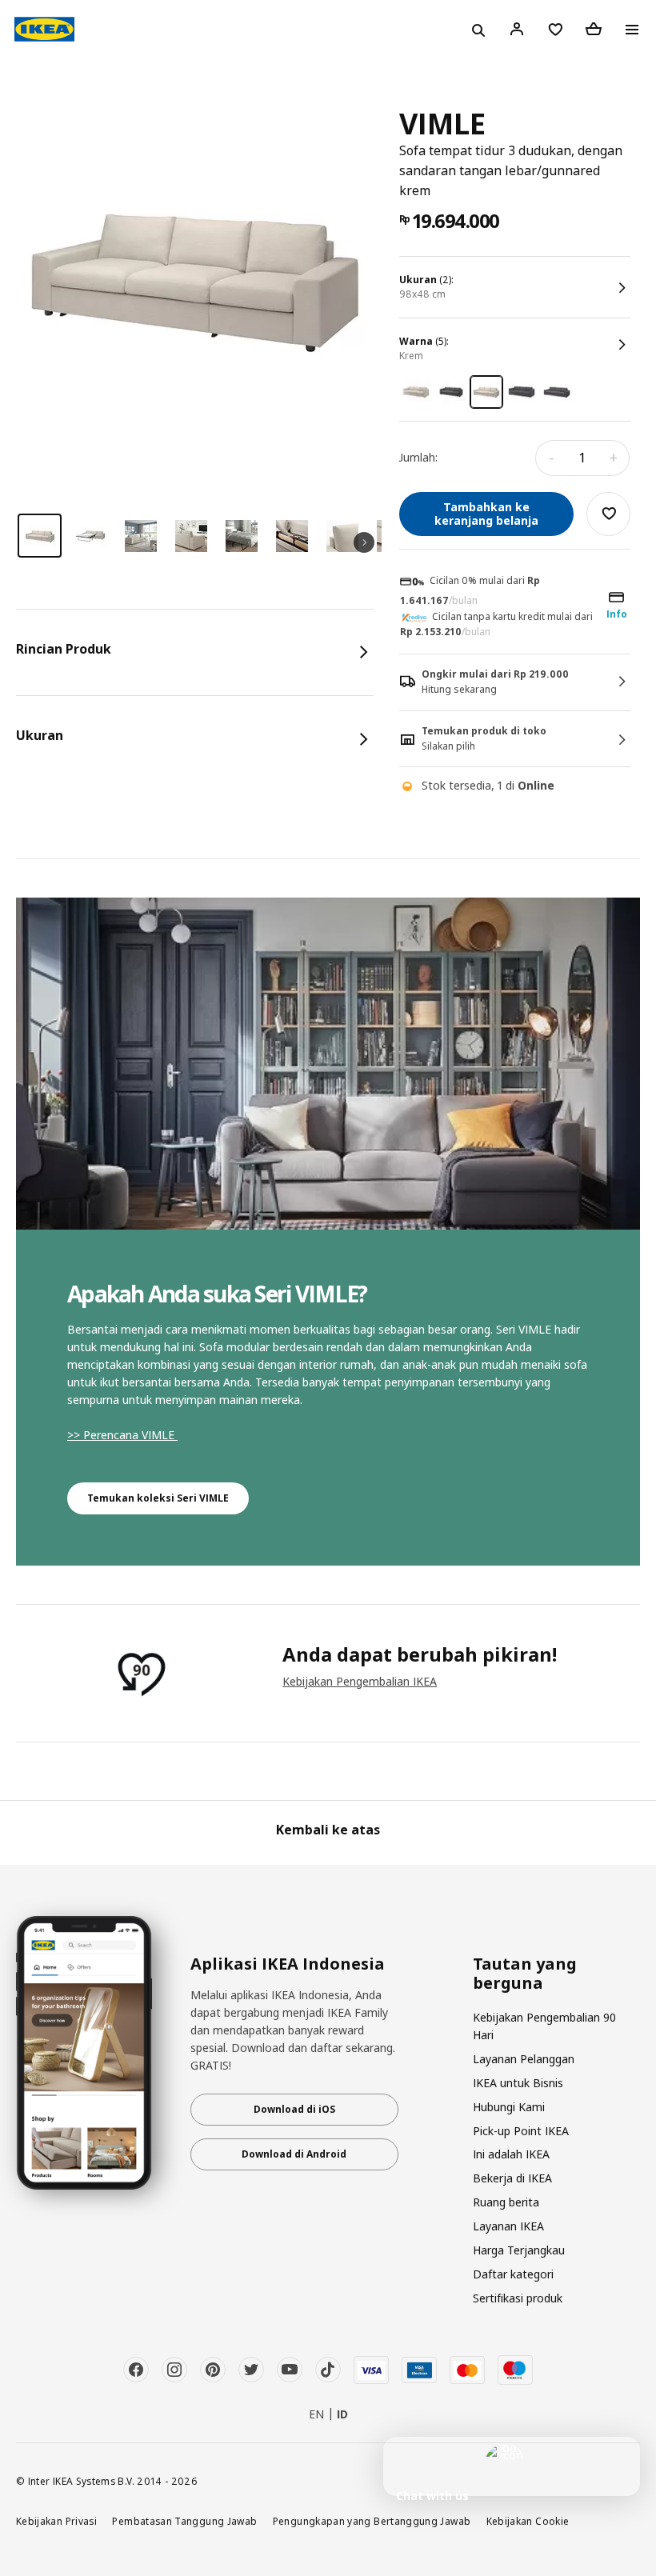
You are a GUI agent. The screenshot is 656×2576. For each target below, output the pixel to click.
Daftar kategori (513, 2274)
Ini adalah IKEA (511, 2154)
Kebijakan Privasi (56, 2521)
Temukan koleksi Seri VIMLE (158, 1498)
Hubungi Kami (509, 2107)
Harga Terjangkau (519, 2250)
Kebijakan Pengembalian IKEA (360, 1681)
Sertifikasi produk (518, 2298)
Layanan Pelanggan (524, 2059)
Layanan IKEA (508, 2226)
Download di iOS (294, 2109)
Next (364, 542)
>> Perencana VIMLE (122, 1435)
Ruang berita (506, 2202)
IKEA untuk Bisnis (518, 2083)
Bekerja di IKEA (512, 2178)
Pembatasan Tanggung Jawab (184, 2521)
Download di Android (294, 2154)
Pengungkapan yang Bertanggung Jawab (372, 2521)
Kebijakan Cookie (528, 2521)
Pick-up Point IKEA (521, 2131)
